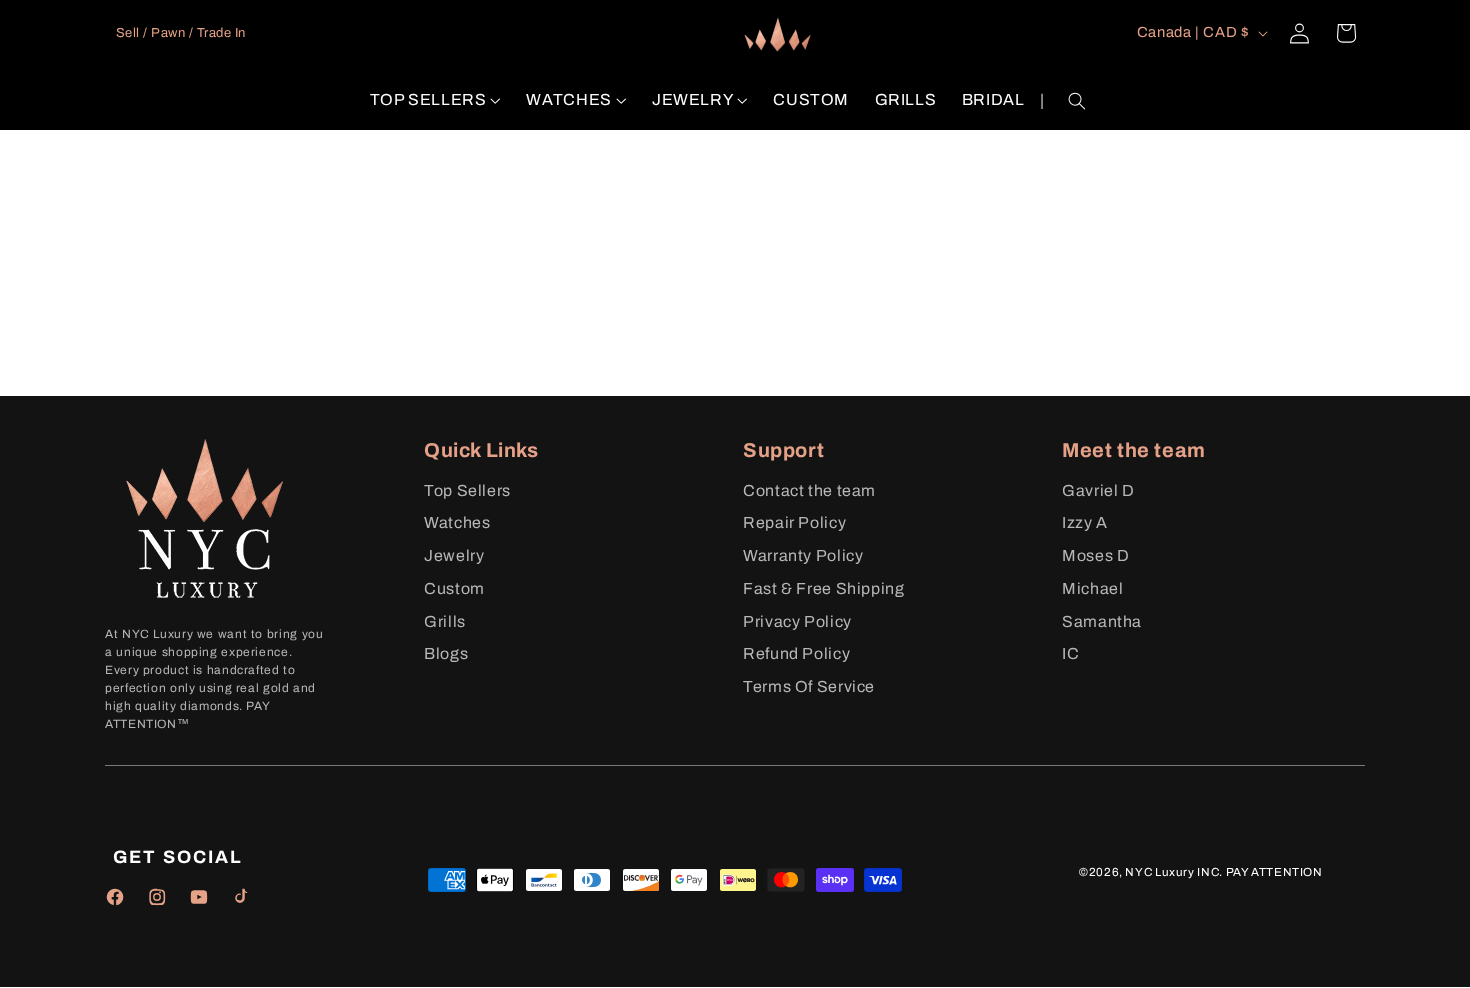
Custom (454, 588)
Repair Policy (794, 522)
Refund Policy (796, 653)
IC (1070, 653)
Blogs (446, 653)
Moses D (1095, 555)
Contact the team (809, 490)
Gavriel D (1098, 490)
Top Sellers (467, 490)
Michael (1092, 588)
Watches (457, 522)
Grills (445, 621)
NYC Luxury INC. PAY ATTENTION (1223, 872)
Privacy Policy (797, 621)
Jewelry (454, 555)
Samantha (1102, 621)
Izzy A (1085, 522)
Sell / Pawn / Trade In (181, 33)
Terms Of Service (809, 686)
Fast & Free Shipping (824, 588)
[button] (435, 100)
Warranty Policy (803, 555)
